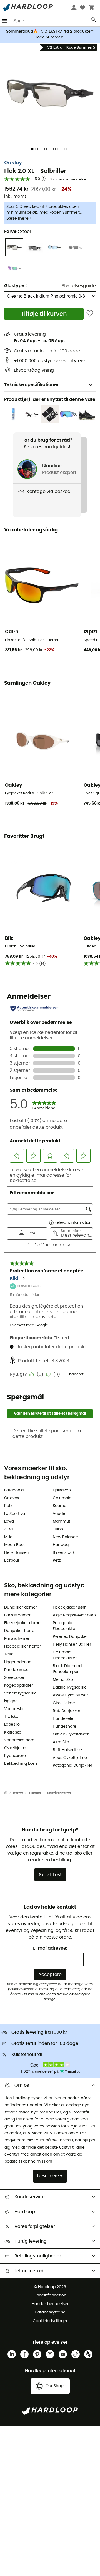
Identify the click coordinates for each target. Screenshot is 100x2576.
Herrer (18, 1793)
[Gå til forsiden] (9, 1793)
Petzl (57, 1561)
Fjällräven (62, 1490)
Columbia (62, 1498)
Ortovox (12, 1498)
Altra (8, 1529)
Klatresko (13, 1732)
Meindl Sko (63, 1680)
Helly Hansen (17, 1553)
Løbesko (12, 1725)
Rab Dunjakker (67, 1711)
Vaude (59, 1514)
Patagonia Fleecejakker (65, 1626)
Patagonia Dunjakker (72, 1766)
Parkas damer (17, 1615)
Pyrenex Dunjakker (70, 1637)
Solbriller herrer (59, 1793)
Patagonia (14, 1490)
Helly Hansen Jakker (72, 1645)
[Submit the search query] (94, 21)
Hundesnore (65, 1727)
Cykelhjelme (16, 1748)
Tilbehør (35, 1793)
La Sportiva (15, 1514)
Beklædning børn (21, 1764)
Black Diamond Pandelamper (67, 1669)
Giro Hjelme (64, 1703)
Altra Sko (61, 1742)
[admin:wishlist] (90, 314)
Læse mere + (19, 218)
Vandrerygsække (20, 1693)
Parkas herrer (17, 1639)
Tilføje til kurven (44, 314)
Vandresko (14, 1709)
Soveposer (14, 1678)
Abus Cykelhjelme (70, 1758)
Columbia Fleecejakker (65, 1655)
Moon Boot (15, 1545)
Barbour (12, 1561)
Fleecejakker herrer (22, 1646)
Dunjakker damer (21, 1607)
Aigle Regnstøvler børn (74, 1615)
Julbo (58, 1529)
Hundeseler (64, 1719)
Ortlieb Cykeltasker (71, 1734)
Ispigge (11, 1701)
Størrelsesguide (79, 286)
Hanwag (61, 1545)
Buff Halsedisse (67, 1750)
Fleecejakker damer (23, 1623)
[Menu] (5, 21)
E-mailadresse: (50, 1948)
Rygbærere (15, 1756)
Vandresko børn (19, 1740)
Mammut (62, 1521)
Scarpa (60, 1506)
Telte (9, 1654)
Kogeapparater (19, 1686)
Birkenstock (64, 1553)
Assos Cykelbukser (70, 1695)
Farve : (17, 232)
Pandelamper (17, 1670)
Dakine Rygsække (70, 1687)
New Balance (65, 1537)
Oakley (13, 163)
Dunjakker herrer (20, 1631)
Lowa (9, 1521)
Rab (8, 1506)
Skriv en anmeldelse (68, 180)
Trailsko (11, 1717)
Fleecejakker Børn (70, 1607)
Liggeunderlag (18, 1662)
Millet (9, 1537)
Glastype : (15, 286)
